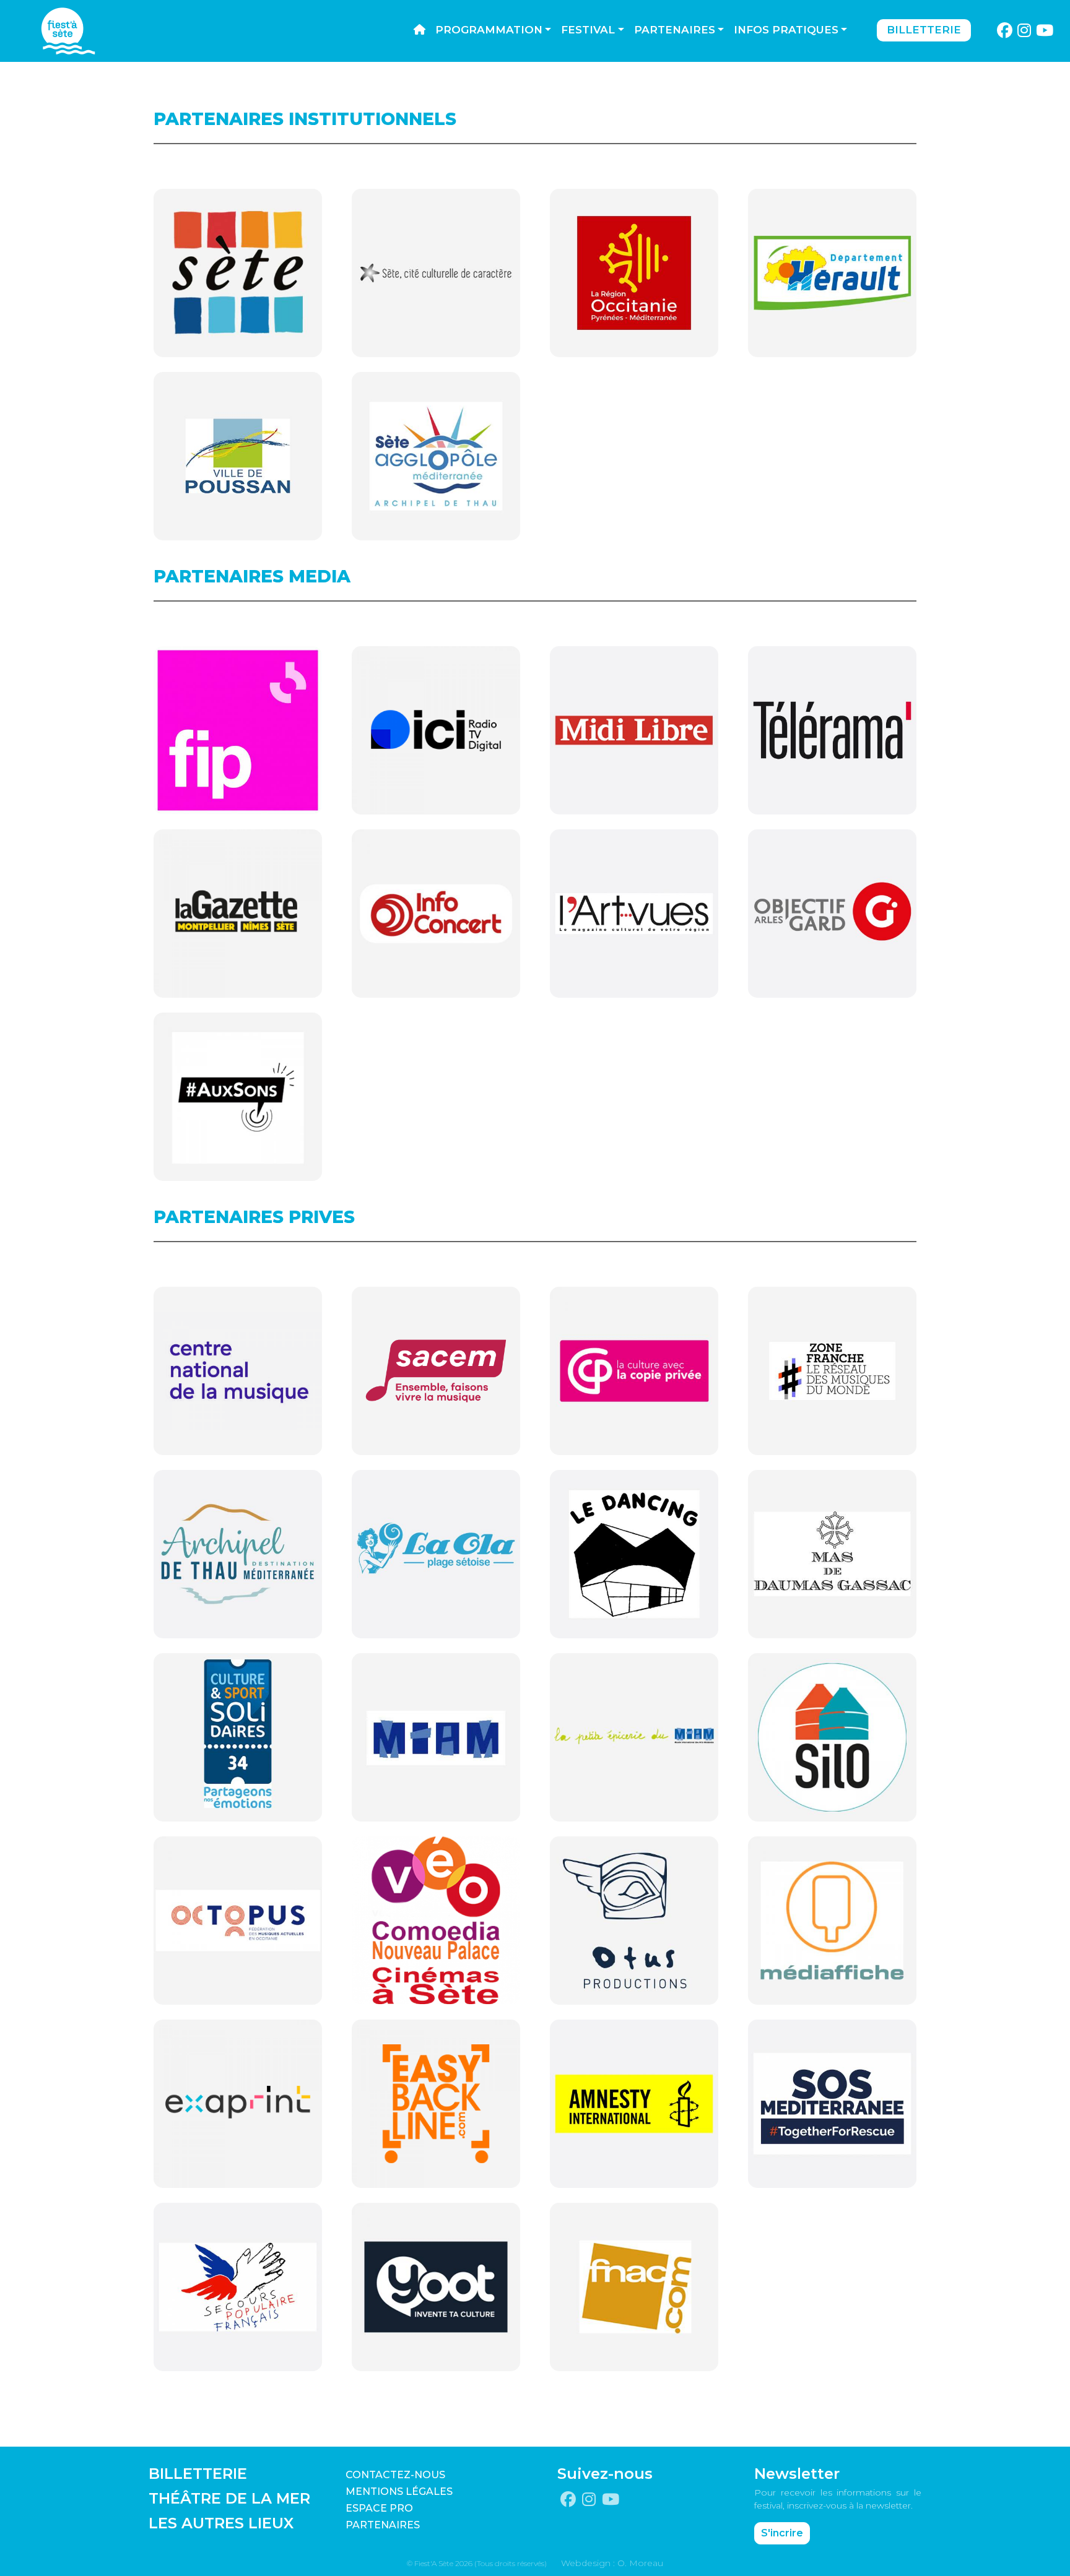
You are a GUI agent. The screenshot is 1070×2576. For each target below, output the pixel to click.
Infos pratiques (786, 30)
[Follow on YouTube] (1045, 31)
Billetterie (924, 30)
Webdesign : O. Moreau (612, 2563)
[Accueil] (420, 30)
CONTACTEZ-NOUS (395, 2475)
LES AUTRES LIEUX (221, 2523)
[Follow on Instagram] (1024, 31)
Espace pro (379, 2508)
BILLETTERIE (198, 2474)
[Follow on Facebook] (1004, 31)
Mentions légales (399, 2492)
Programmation (489, 30)
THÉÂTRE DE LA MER (229, 2498)
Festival (588, 30)
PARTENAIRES (383, 2525)
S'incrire (782, 2533)
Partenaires (675, 30)
